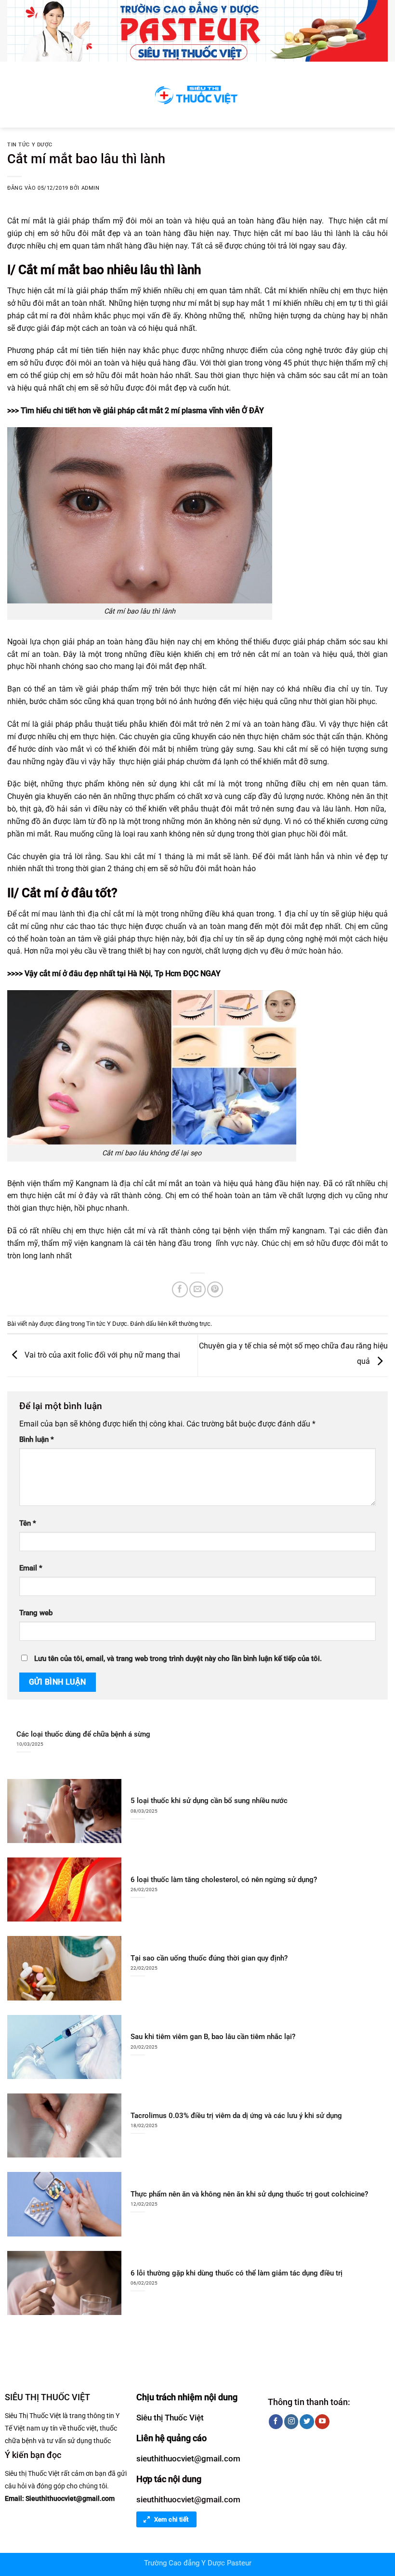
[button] (13, 95)
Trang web (36, 1613)
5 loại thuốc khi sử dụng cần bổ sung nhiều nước (209, 1801)
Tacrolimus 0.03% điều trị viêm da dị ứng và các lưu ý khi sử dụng (236, 2116)
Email (31, 1568)
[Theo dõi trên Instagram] (291, 2421)
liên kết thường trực (184, 1324)
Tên (28, 1523)
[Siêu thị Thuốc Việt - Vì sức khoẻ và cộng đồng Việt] (197, 95)
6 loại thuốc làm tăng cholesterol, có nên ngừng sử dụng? (224, 1880)
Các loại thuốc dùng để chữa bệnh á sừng (83, 1734)
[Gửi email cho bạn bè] (197, 1289)
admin (91, 188)
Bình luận (37, 1440)
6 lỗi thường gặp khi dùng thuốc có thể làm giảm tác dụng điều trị (237, 2273)
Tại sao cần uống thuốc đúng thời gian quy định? (209, 1958)
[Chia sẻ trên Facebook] (180, 1289)
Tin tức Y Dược (30, 145)
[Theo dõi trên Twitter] (307, 2421)
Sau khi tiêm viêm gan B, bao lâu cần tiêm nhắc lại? (213, 2037)
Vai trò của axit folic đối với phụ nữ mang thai (101, 1354)
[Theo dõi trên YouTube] (322, 2421)
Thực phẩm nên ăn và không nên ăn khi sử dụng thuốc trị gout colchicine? (249, 2194)
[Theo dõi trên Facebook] (276, 2421)
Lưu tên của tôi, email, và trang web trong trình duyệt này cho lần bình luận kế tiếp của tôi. (178, 1659)
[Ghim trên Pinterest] (215, 1289)
